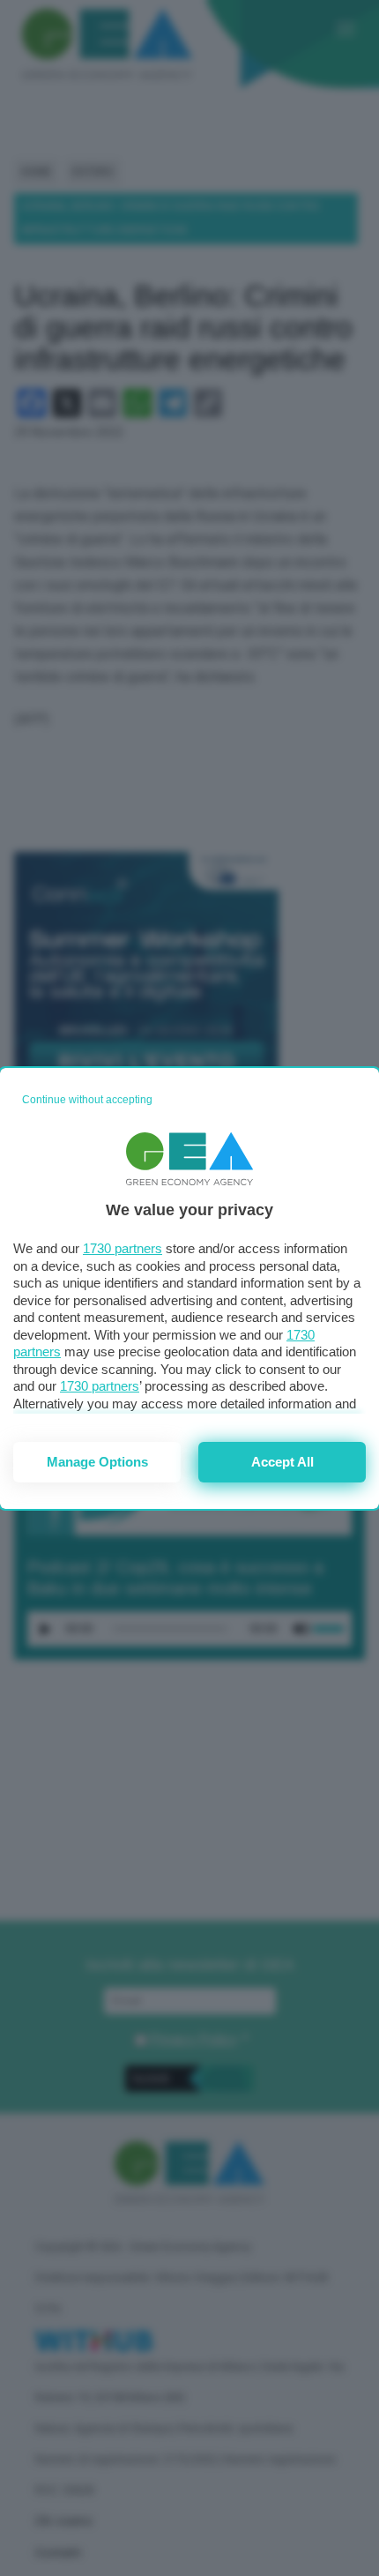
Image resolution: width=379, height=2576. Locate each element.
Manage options (97, 1462)
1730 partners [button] (123, 1248)
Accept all (282, 1462)
